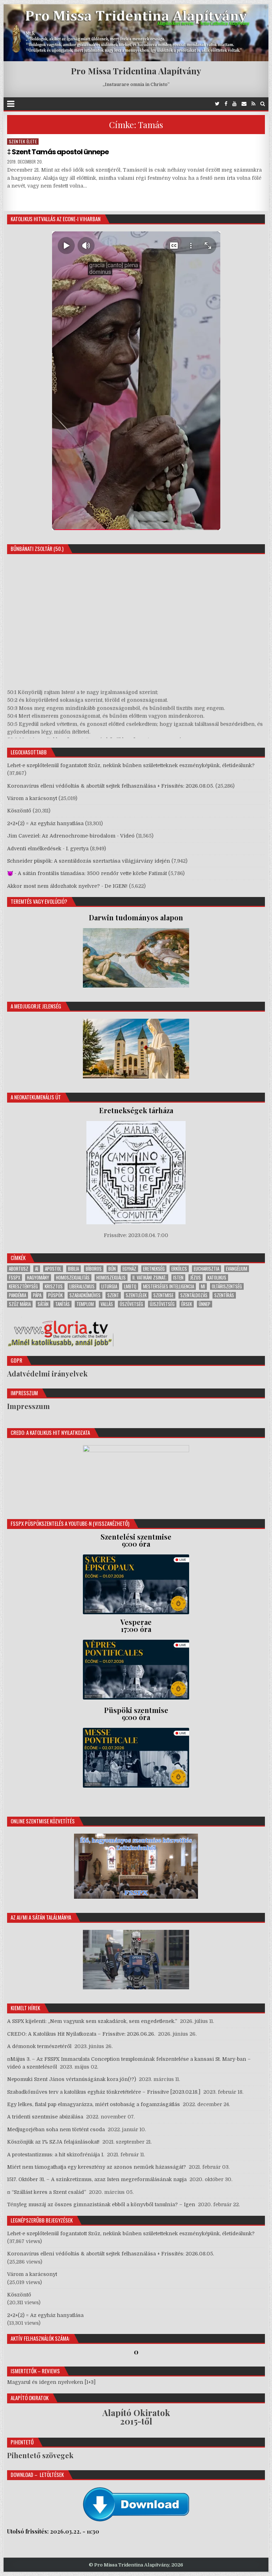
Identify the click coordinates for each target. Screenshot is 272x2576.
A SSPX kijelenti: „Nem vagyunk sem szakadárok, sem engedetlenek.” (92, 2021)
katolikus (217, 1278)
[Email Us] (244, 104)
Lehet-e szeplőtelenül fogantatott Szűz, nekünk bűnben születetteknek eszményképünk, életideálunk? (131, 765)
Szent (113, 1295)
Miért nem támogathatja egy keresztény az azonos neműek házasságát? (97, 2167)
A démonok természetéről (39, 2046)
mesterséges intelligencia (169, 1286)
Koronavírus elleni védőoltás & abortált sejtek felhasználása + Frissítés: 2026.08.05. (110, 786)
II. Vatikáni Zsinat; (149, 1278)
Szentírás (224, 1295)
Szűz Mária (20, 1304)
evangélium (237, 1269)
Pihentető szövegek (40, 2455)
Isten (178, 1278)
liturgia (109, 1286)
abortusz (19, 1269)
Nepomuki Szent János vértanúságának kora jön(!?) (72, 2079)
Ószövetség (131, 1304)
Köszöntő (19, 811)
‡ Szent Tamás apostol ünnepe (58, 152)
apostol (53, 1269)
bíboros (94, 1269)
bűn (112, 1269)
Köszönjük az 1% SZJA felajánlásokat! (53, 2142)
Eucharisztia (206, 1269)
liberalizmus (82, 1286)
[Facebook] (226, 104)
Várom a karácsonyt (32, 798)
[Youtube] (234, 104)
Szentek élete (23, 141)
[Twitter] (217, 104)
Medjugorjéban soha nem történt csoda (56, 2129)
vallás (107, 1304)
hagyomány (38, 1278)
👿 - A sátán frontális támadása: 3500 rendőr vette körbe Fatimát (87, 873)
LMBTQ (130, 1286)
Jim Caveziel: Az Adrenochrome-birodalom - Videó (71, 836)
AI (37, 1269)
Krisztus (54, 1286)
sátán (43, 1304)
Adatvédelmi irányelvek (47, 1373)
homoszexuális (111, 1278)
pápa (37, 1295)
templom (85, 1304)
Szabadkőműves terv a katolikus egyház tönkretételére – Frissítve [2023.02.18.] (104, 2092)
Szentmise (163, 1295)
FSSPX (15, 1278)
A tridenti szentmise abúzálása (45, 2117)
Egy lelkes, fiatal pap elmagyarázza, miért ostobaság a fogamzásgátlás (93, 2104)
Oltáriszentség (227, 1286)
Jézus (195, 1278)
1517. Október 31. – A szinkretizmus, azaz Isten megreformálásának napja (97, 2179)
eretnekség (154, 1269)
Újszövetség (162, 1304)
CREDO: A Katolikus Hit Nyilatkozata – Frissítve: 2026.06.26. (81, 2034)
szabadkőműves (85, 1295)
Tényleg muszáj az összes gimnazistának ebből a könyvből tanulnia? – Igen (101, 2204)
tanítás (63, 1304)
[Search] (263, 104)
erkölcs (179, 1269)
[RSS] (253, 104)
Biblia (73, 1269)
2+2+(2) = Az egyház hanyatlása (45, 823)
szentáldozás (194, 1295)
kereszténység (23, 1286)
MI (203, 1286)
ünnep (205, 1304)
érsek (187, 1304)
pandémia (18, 1295)
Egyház (129, 1269)
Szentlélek (136, 1295)
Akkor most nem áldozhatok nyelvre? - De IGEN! (67, 886)
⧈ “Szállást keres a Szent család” (47, 2192)
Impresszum (29, 1406)
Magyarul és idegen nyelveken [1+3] (51, 2382)
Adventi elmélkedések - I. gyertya (48, 849)
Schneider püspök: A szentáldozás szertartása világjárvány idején (89, 861)
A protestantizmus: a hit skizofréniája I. (56, 2155)
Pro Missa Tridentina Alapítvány (136, 71)
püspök (55, 1295)
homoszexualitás (73, 1278)
